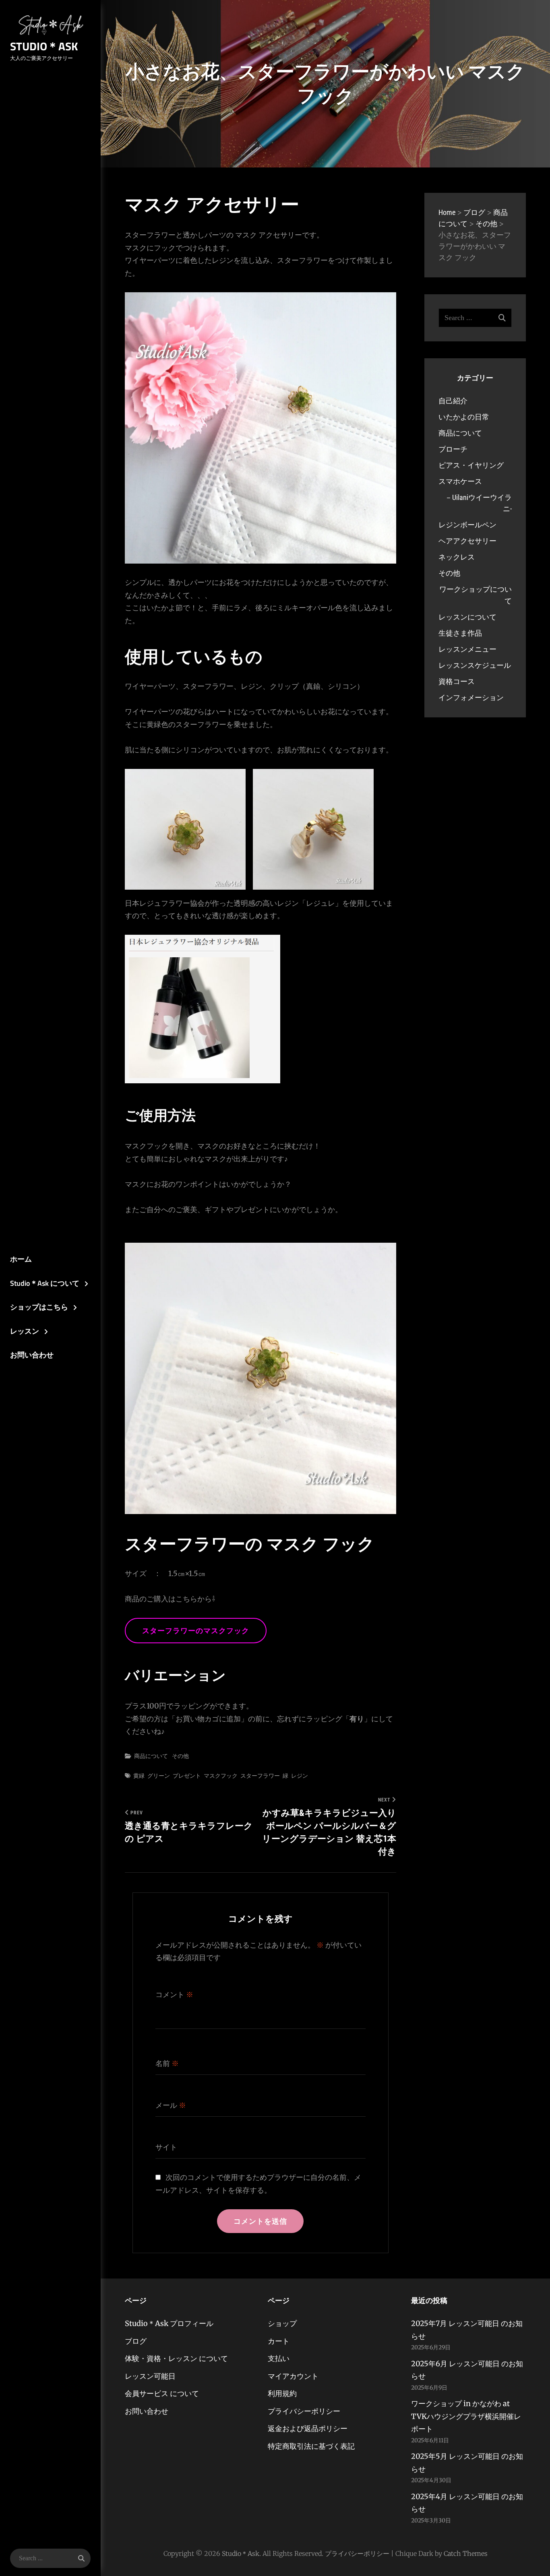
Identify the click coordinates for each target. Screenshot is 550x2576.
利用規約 (282, 2393)
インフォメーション (471, 697)
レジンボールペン (467, 525)
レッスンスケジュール (475, 665)
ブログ (136, 2341)
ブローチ (453, 449)
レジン (300, 1776)
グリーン (159, 1776)
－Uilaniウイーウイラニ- (478, 503)
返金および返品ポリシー (308, 2428)
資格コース (457, 681)
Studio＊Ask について (45, 1283)
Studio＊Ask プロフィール (169, 2323)
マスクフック (221, 1776)
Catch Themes (466, 2553)
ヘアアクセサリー (467, 541)
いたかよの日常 (464, 417)
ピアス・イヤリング (471, 465)
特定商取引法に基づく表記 (311, 2446)
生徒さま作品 (460, 633)
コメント (174, 1994)
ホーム (21, 1259)
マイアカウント (293, 2376)
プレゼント (187, 1776)
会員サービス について (162, 2393)
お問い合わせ (32, 1355)
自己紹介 (453, 401)
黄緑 (139, 1776)
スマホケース (460, 481)
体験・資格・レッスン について (176, 2358)
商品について (151, 1756)
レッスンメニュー (467, 649)
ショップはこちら (39, 1307)
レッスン (25, 1331)
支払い (279, 2358)
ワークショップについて (476, 595)
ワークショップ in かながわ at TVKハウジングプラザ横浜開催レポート (466, 2416)
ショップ (282, 2323)
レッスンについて (467, 617)
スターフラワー (260, 1776)
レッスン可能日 (150, 2376)
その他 (180, 1756)
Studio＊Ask (44, 46)
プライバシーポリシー (304, 2411)
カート (279, 2341)
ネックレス (457, 557)
